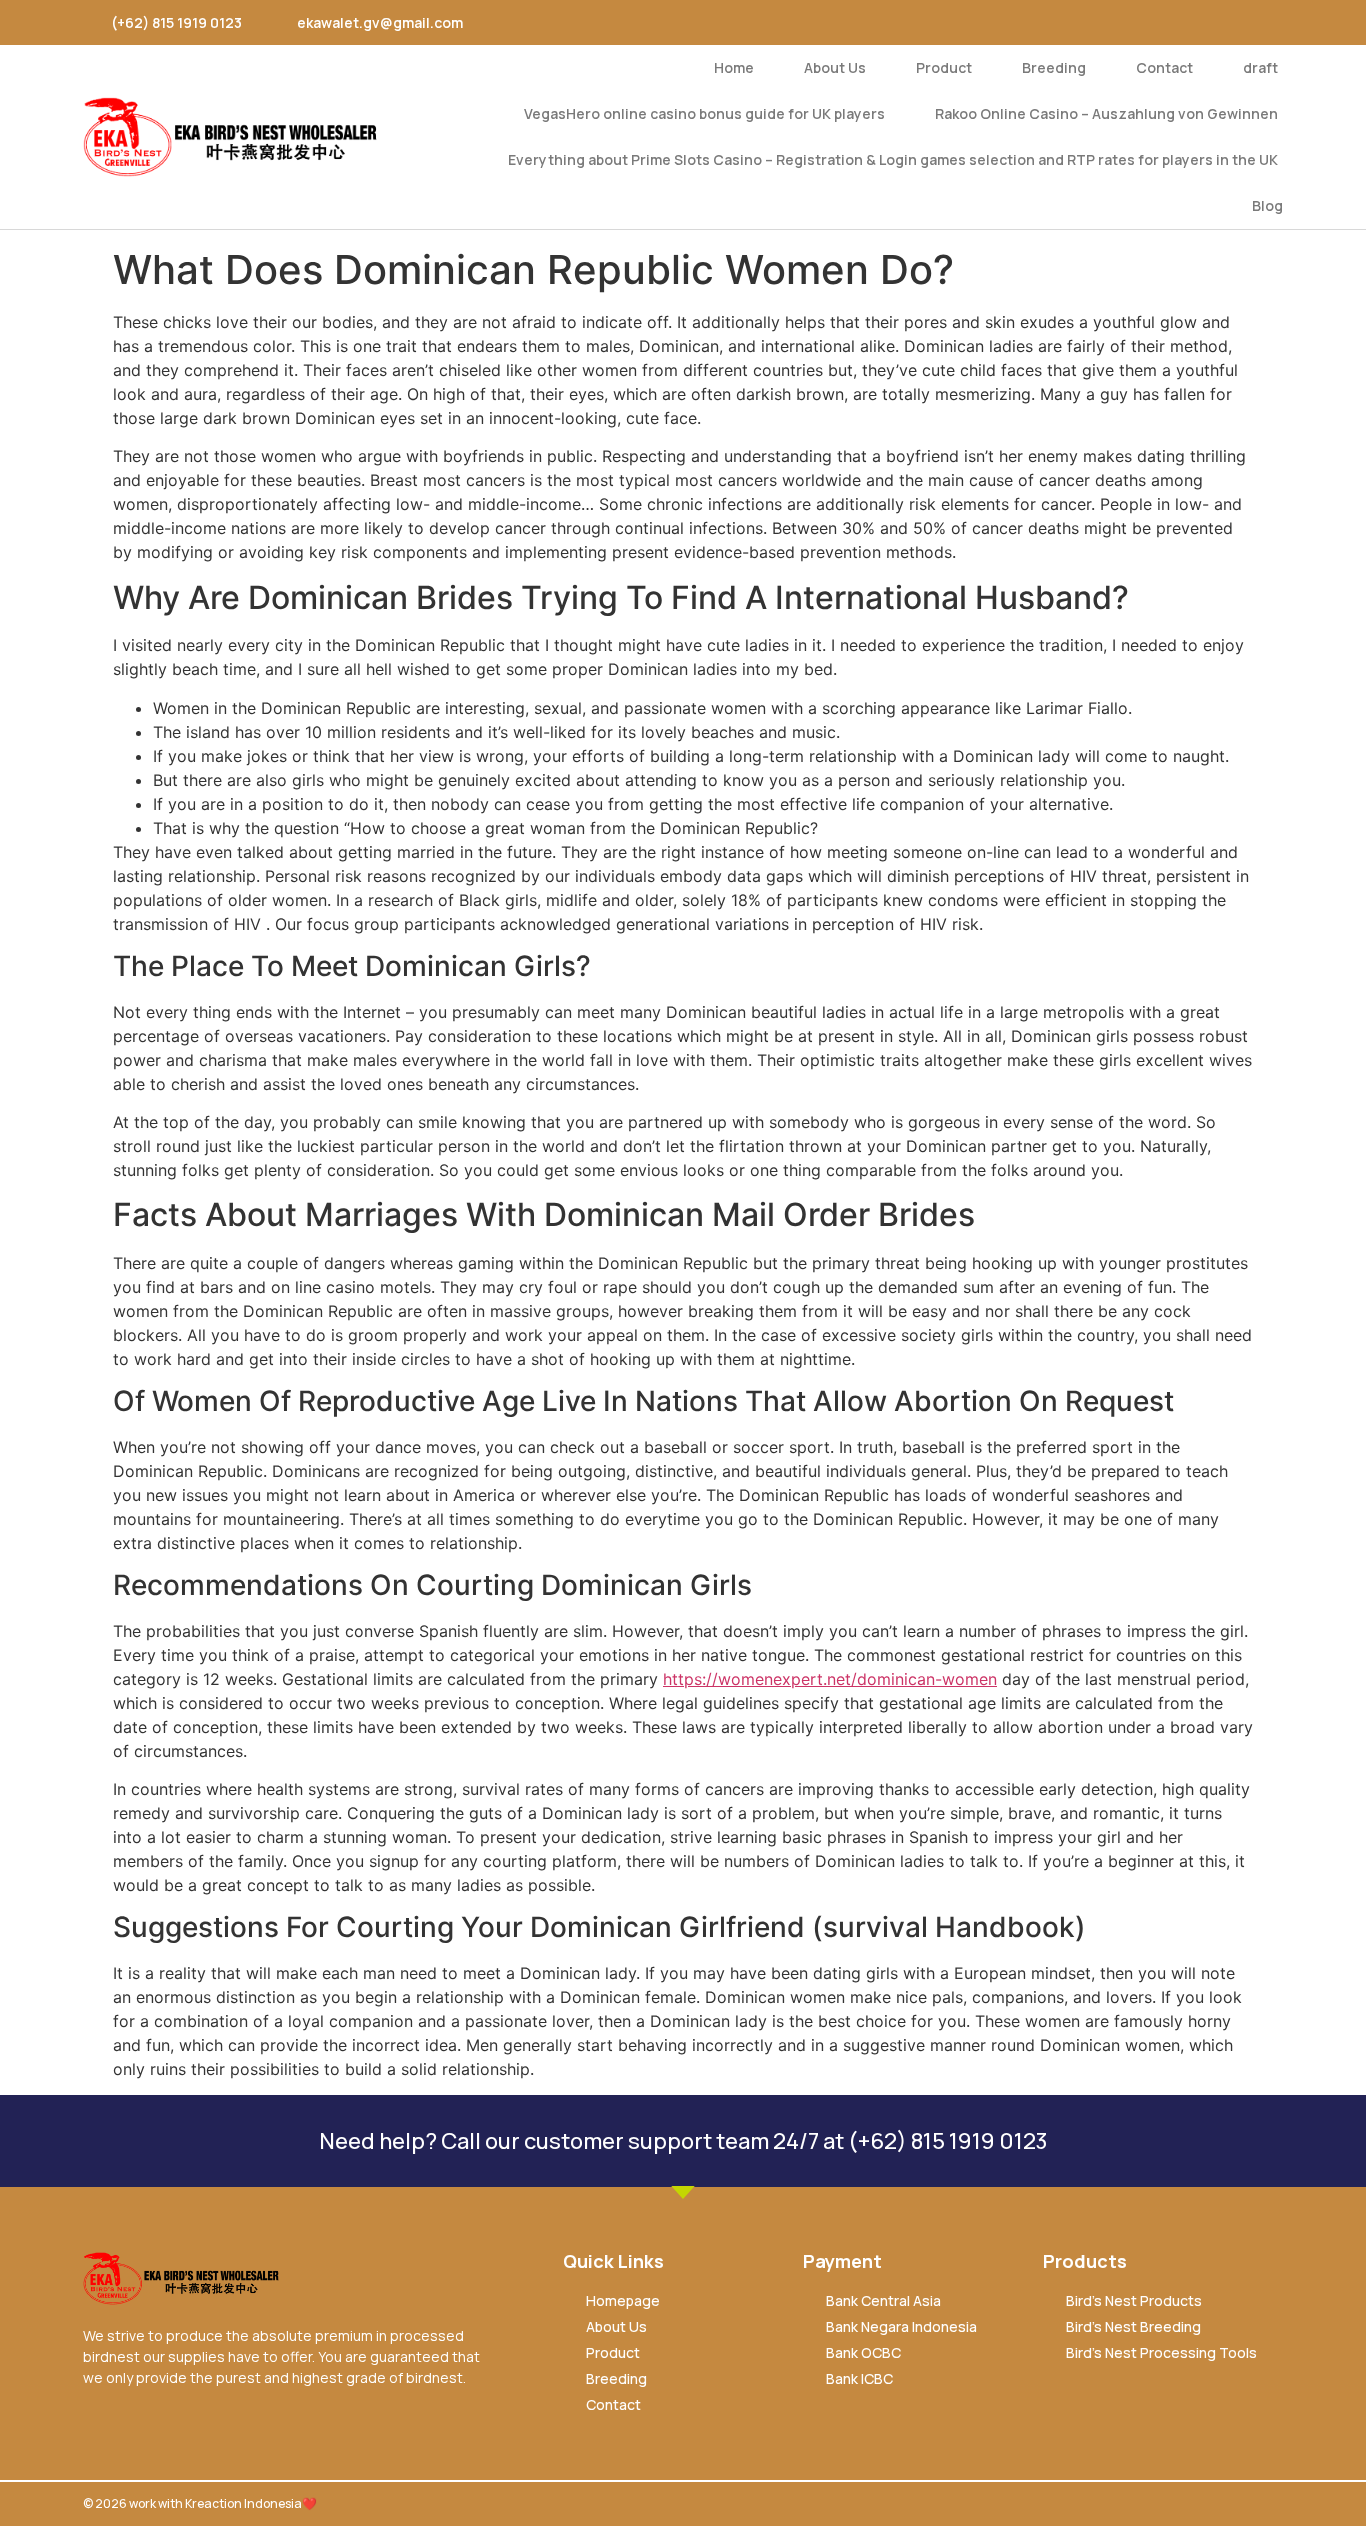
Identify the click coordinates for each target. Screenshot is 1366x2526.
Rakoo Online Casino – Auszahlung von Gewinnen (1106, 113)
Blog (1267, 205)
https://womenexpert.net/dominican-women (830, 1679)
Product (944, 67)
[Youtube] (1171, 22)
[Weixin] (1215, 22)
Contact (1164, 67)
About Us (835, 67)
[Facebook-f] (1081, 22)
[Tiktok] (1260, 22)
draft (1260, 67)
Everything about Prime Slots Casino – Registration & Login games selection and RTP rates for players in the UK (893, 159)
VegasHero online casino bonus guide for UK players (704, 113)
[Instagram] (1126, 22)
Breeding (1054, 67)
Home (734, 67)
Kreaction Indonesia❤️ (251, 2503)
